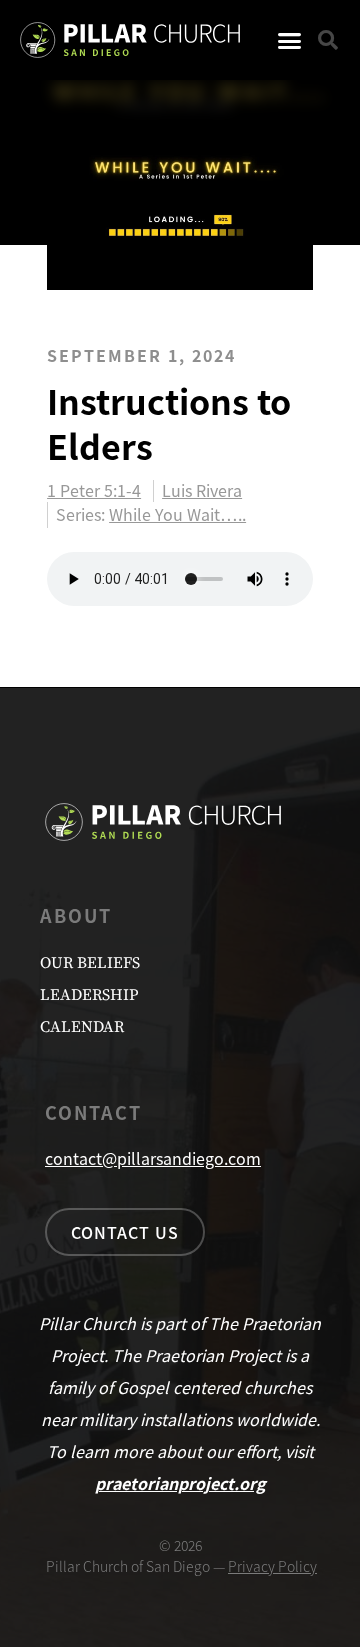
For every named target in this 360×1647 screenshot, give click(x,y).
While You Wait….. (177, 514)
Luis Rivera (202, 491)
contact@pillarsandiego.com (153, 1158)
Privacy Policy (272, 1566)
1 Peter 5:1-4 (94, 491)
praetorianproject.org (180, 1483)
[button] (290, 40)
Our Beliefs (90, 963)
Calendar (82, 1027)
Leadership (89, 995)
